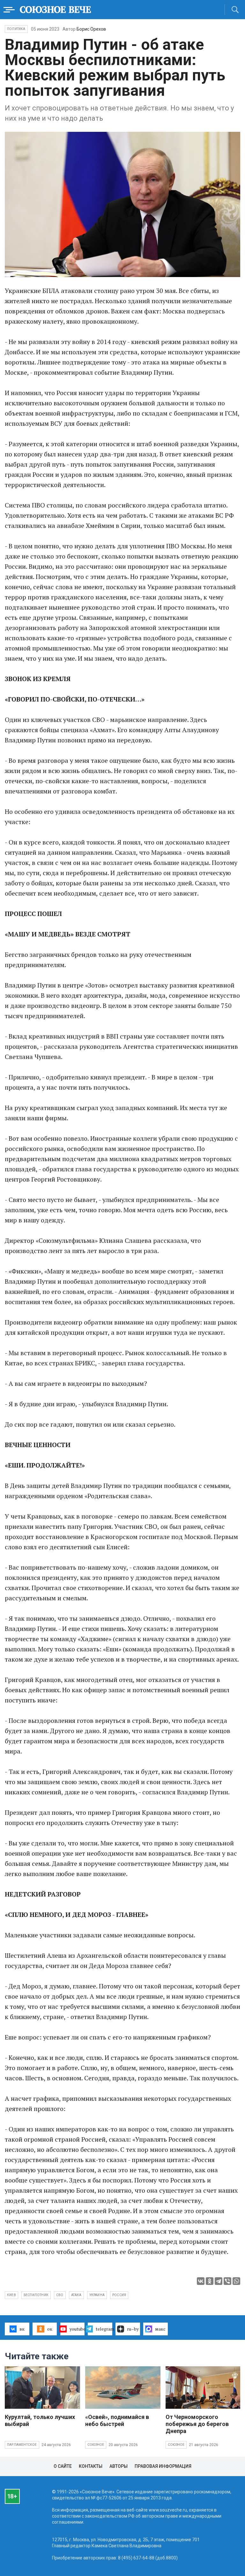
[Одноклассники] (210, 2281)
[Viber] (227, 2281)
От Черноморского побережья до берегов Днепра (197, 2424)
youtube (77, 2329)
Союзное (96, 2445)
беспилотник (36, 2295)
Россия (119, 2295)
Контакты (91, 2466)
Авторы (119, 2466)
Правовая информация (163, 2466)
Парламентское (22, 2445)
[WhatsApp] (236, 2281)
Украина (97, 2295)
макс (160, 2329)
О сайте (63, 2466)
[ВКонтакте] (201, 2281)
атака (76, 2295)
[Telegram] (219, 2281)
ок (50, 2329)
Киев (11, 2295)
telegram (104, 2329)
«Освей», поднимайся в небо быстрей (117, 2420)
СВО (60, 2295)
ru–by (133, 2329)
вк (22, 2329)
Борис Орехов (91, 29)
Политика (16, 29)
